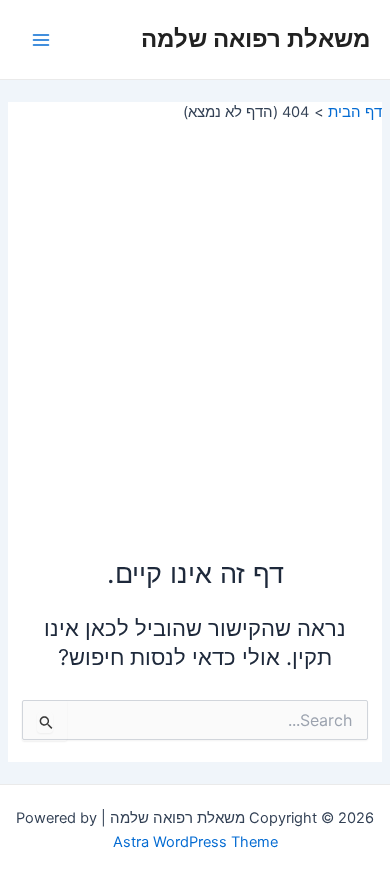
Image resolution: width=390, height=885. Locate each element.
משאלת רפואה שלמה (255, 38)
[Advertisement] (195, 327)
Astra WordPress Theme (195, 842)
